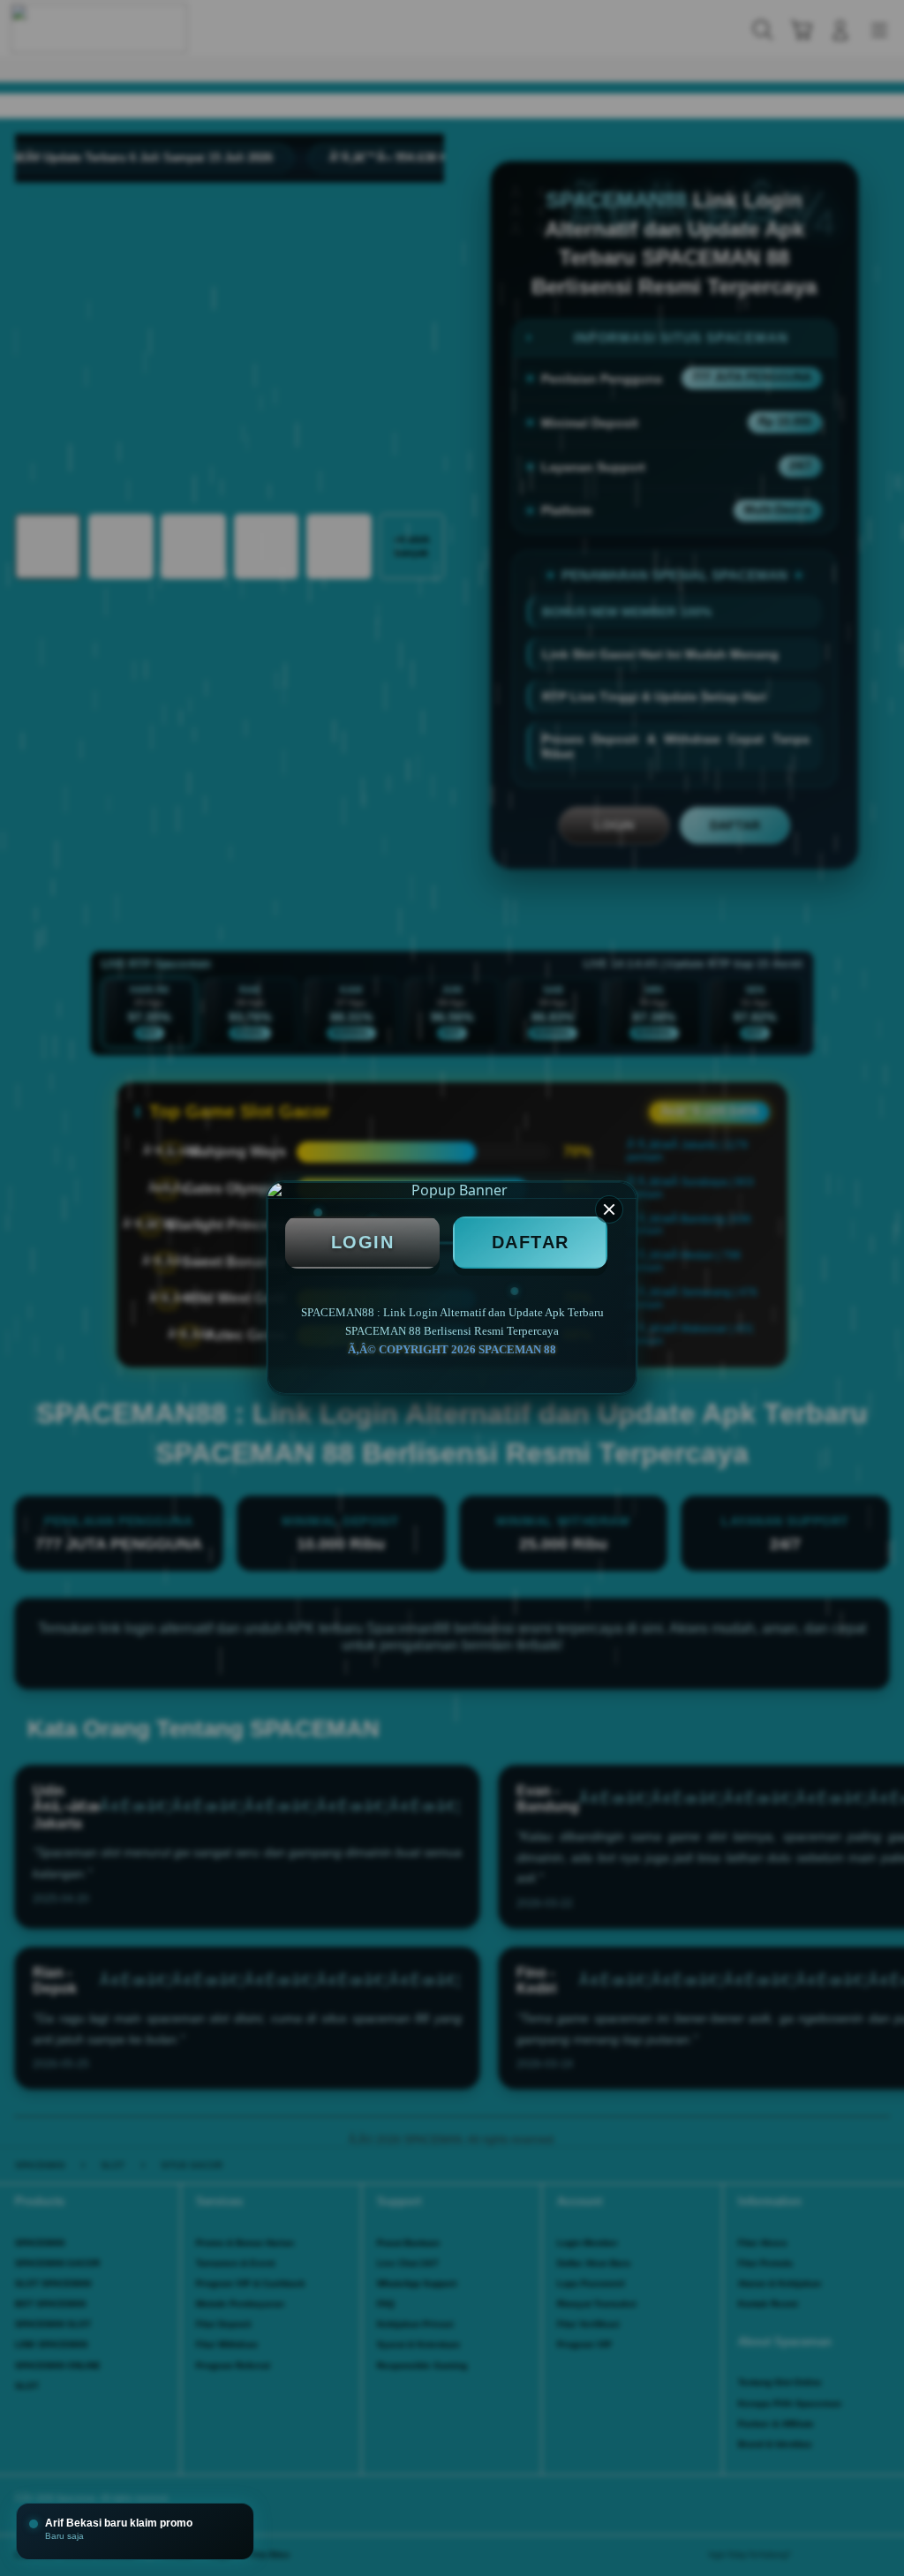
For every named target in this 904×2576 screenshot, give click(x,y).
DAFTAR (531, 1242)
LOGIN (363, 1242)
